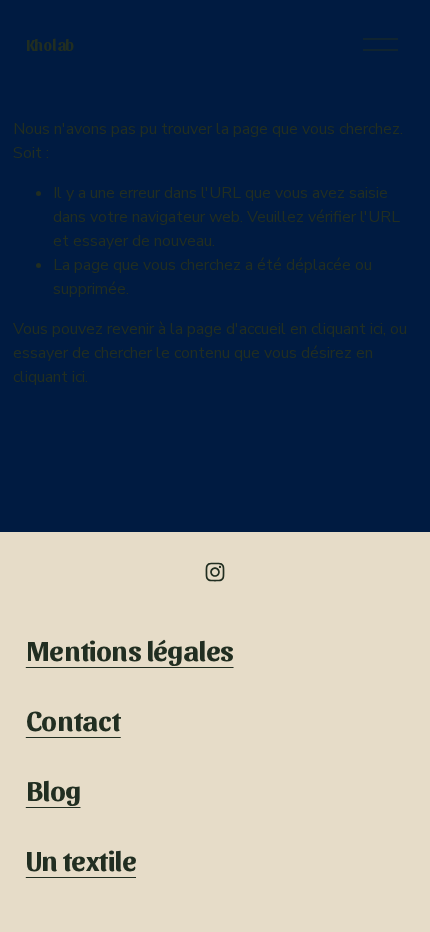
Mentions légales (130, 648)
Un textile (81, 858)
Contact (73, 718)
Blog (53, 788)
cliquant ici (347, 329)
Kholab (50, 44)
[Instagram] (215, 572)
